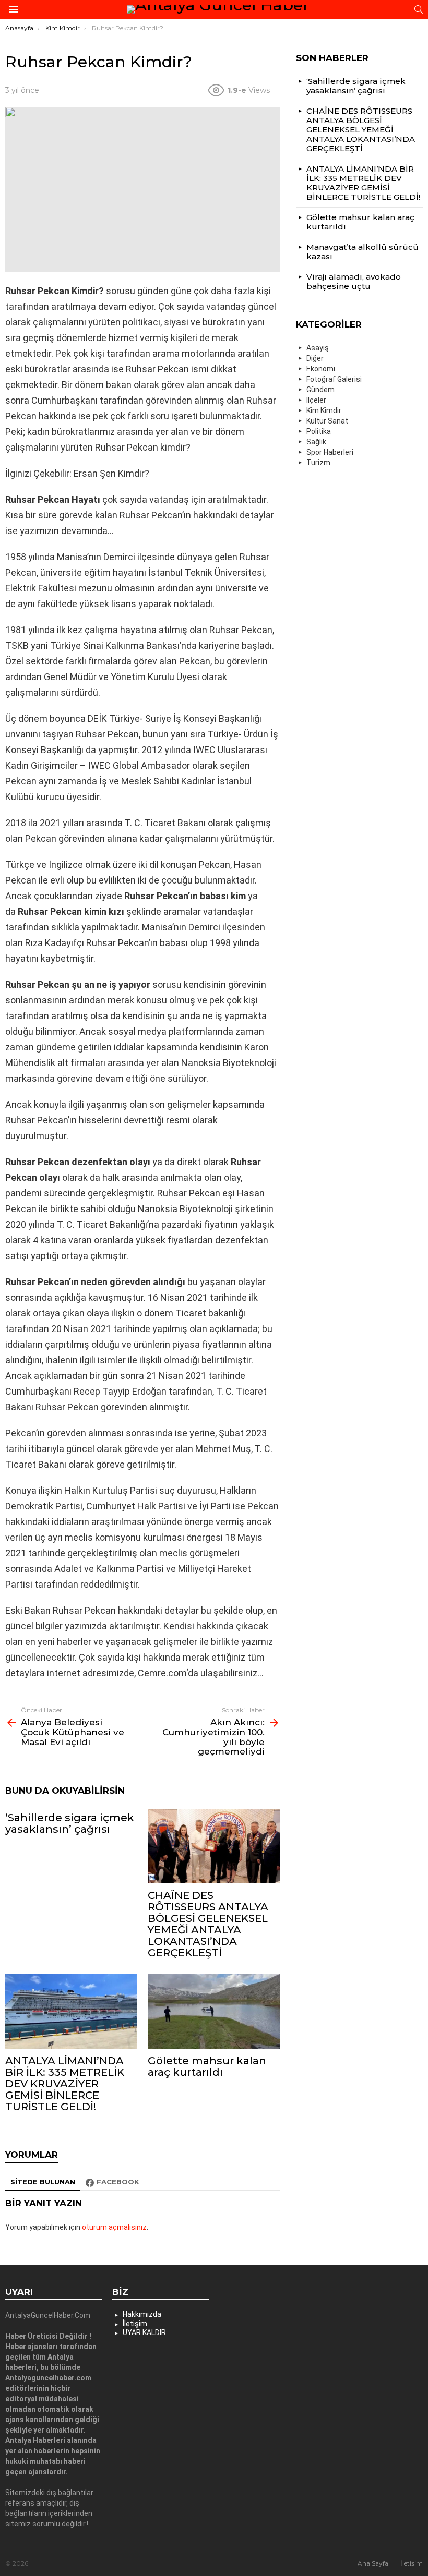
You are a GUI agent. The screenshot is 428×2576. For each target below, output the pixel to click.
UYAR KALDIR (144, 2332)
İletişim (135, 2324)
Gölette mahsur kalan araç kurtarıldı (207, 2066)
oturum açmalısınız (114, 2227)
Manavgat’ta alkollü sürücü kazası (362, 252)
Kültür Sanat (327, 421)
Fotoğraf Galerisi (334, 379)
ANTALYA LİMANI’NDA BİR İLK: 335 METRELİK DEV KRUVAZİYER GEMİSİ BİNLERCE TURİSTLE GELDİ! (65, 2084)
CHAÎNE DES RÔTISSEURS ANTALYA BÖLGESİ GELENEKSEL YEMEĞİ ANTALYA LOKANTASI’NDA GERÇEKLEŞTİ (208, 1924)
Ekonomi (321, 369)
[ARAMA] (419, 9)
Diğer (315, 358)
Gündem (320, 390)
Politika (319, 431)
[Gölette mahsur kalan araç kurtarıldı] (214, 2011)
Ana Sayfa (373, 2563)
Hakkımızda (142, 2314)
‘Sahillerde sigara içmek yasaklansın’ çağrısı (70, 1823)
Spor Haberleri (330, 452)
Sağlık (316, 442)
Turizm (318, 463)
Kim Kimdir (324, 410)
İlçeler (316, 400)
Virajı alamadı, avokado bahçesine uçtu (354, 281)
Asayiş (318, 348)
